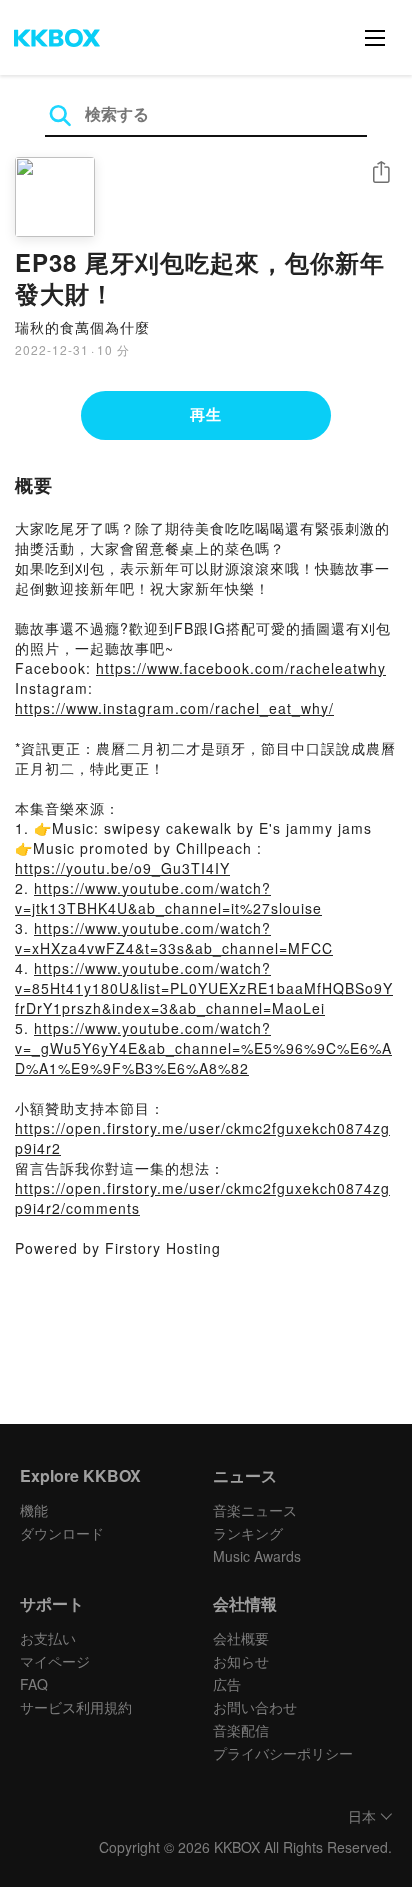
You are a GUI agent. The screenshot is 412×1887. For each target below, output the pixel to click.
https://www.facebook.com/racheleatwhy (241, 668)
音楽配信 (241, 1730)
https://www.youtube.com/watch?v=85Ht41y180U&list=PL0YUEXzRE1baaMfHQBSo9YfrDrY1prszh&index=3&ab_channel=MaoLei (204, 988)
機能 (34, 1510)
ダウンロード (62, 1533)
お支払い (48, 1638)
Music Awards (257, 1556)
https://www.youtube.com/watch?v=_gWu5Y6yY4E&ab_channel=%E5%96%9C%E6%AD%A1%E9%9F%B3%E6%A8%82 (203, 1048)
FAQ (34, 1684)
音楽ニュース (255, 1510)
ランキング (248, 1533)
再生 (206, 414)
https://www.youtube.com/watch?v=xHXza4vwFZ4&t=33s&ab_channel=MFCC (174, 938)
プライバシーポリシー (283, 1753)
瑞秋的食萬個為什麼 (82, 327)
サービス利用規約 (76, 1707)
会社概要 (241, 1638)
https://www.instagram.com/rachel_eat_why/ (174, 708)
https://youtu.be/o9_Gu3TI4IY (122, 868)
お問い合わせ (255, 1707)
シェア (381, 172)
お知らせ (241, 1661)
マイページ (55, 1661)
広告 (227, 1684)
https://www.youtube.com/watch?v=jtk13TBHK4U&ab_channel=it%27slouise (168, 898)
